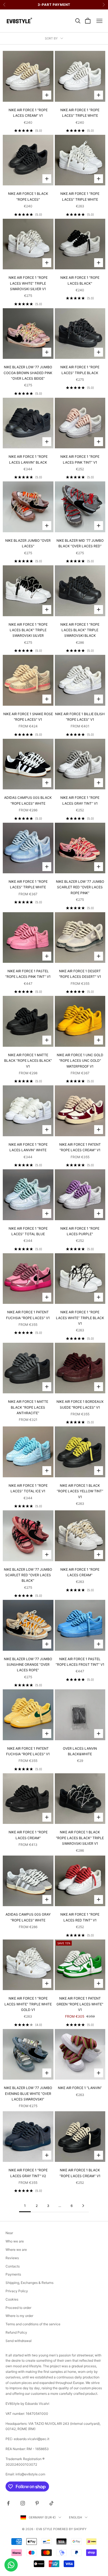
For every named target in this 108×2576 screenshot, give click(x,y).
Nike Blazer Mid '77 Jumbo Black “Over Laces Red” (80, 543)
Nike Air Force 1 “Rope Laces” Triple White (80, 113)
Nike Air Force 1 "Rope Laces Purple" (80, 1231)
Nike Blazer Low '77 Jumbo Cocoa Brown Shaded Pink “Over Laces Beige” (28, 373)
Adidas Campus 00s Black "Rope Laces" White (28, 800)
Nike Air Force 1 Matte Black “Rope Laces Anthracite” (28, 1407)
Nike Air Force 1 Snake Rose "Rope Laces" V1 (28, 717)
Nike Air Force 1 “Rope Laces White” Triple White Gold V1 (28, 2004)
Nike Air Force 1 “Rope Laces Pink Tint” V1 (80, 459)
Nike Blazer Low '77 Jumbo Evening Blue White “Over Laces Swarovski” (28, 2093)
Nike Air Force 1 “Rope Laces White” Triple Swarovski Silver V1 (28, 283)
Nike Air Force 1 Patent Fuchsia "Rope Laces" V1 (28, 1315)
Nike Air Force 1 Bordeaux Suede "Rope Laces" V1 (80, 1404)
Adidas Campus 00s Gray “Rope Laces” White (28, 1917)
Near (9, 2233)
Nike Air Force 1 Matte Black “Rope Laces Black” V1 (28, 1061)
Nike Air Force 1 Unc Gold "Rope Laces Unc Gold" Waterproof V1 (80, 1061)
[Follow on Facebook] (8, 2503)
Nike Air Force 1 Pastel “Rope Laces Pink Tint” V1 (28, 974)
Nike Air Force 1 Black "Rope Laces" (28, 196)
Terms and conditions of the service (33, 2324)
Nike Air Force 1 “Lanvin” (80, 2088)
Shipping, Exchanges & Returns (29, 2283)
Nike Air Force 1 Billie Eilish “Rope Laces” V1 (80, 717)
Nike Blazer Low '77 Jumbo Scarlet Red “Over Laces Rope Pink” (80, 887)
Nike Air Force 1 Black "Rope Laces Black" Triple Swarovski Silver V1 (80, 1838)
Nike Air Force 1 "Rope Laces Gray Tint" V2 (28, 2173)
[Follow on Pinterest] (37, 2503)
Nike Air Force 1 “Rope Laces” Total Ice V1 (28, 1488)
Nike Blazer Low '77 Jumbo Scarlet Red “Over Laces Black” (28, 1575)
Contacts (13, 2266)
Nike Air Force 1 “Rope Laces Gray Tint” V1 (80, 800)
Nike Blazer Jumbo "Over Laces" (28, 543)
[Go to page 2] (83, 2206)
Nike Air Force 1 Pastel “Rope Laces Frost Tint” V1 (80, 1662)
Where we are (16, 2250)
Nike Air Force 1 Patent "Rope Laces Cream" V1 (80, 1147)
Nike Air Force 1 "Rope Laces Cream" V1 (28, 113)
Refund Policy (16, 2332)
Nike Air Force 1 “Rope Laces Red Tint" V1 (80, 1917)
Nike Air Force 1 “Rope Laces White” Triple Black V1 (80, 1318)
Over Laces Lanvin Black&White (80, 1751)
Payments (13, 2274)
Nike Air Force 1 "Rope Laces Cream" (80, 1572)
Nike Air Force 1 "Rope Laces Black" (80, 280)
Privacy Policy (17, 2291)
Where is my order (19, 2316)
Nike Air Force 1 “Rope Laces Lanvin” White (28, 1147)
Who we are (15, 2241)
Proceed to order (18, 2308)
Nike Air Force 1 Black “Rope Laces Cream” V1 (80, 2173)
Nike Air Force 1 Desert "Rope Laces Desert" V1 (80, 974)
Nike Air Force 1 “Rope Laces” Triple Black (80, 370)
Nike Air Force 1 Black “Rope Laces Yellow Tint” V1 (80, 1491)
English (75, 2517)
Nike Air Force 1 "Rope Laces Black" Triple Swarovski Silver (28, 630)
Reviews (12, 2258)
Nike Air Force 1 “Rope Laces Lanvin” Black (28, 459)
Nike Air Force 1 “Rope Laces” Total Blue (28, 1231)
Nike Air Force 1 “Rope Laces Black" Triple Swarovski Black (80, 630)
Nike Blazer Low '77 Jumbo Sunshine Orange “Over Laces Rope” (28, 1665)
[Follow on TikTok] (52, 2503)
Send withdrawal (19, 2341)
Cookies (12, 2299)
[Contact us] (11, 2565)
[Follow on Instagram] (23, 2503)
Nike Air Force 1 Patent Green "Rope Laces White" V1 (80, 2004)
